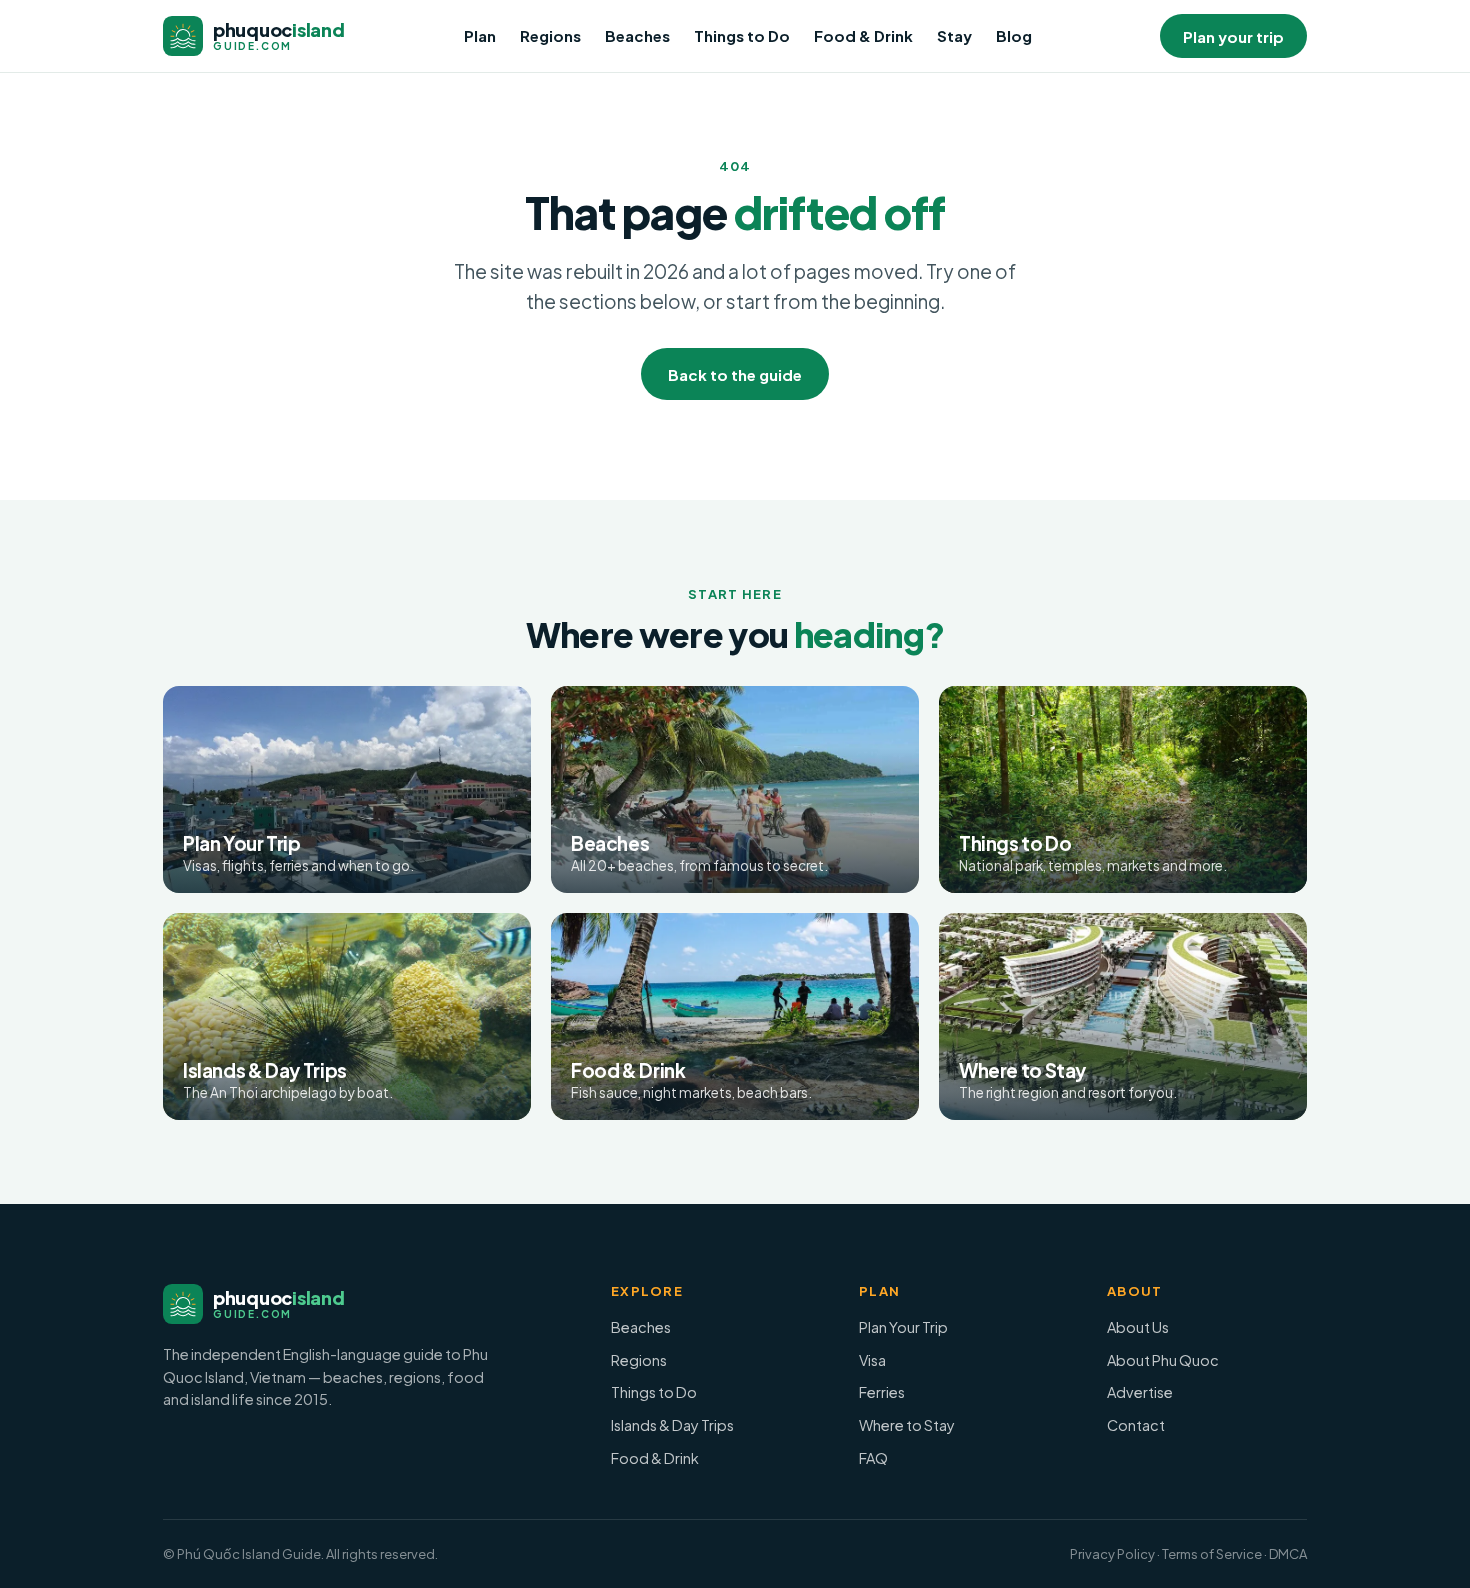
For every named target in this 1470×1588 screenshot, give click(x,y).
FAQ (873, 1458)
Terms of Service (1212, 1554)
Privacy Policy (1112, 1554)
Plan (480, 35)
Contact (1136, 1425)
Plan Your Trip (903, 1327)
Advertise (1140, 1392)
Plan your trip (1233, 36)
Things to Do (742, 35)
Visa (872, 1360)
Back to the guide (735, 374)
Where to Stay (907, 1425)
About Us (1138, 1327)
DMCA (1288, 1554)
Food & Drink (863, 35)
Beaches (637, 35)
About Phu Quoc (1163, 1360)
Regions (550, 35)
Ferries (882, 1392)
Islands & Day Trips (672, 1425)
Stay (954, 35)
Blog (1014, 35)
